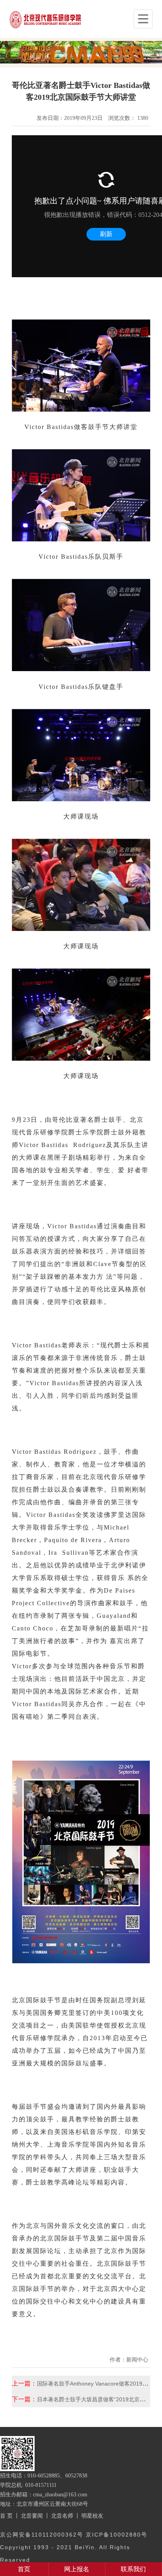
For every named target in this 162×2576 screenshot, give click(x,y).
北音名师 (62, 2516)
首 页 (6, 2516)
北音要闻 (32, 2516)
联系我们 (133, 2569)
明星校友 (92, 2516)
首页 (24, 2569)
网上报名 (77, 2569)
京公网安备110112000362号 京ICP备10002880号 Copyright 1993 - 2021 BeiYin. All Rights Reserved (74, 2547)
